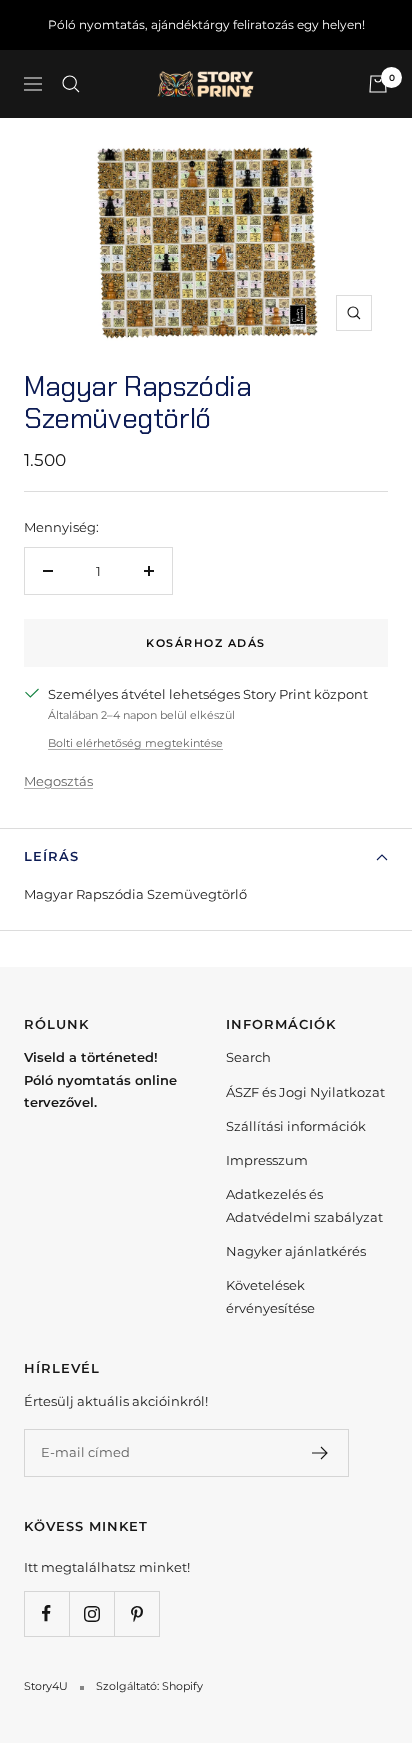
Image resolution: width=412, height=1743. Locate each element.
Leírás (51, 856)
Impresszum (267, 1160)
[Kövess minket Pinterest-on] (136, 1613)
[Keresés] (71, 84)
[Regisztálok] (320, 1453)
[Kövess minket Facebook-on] (46, 1613)
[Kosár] (378, 84)
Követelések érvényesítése (270, 1296)
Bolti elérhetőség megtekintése (135, 743)
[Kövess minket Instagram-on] (91, 1613)
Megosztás (58, 781)
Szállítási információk (296, 1126)
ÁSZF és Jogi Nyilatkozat (305, 1092)
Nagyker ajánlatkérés (296, 1251)
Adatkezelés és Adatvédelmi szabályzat (304, 1205)
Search (248, 1057)
